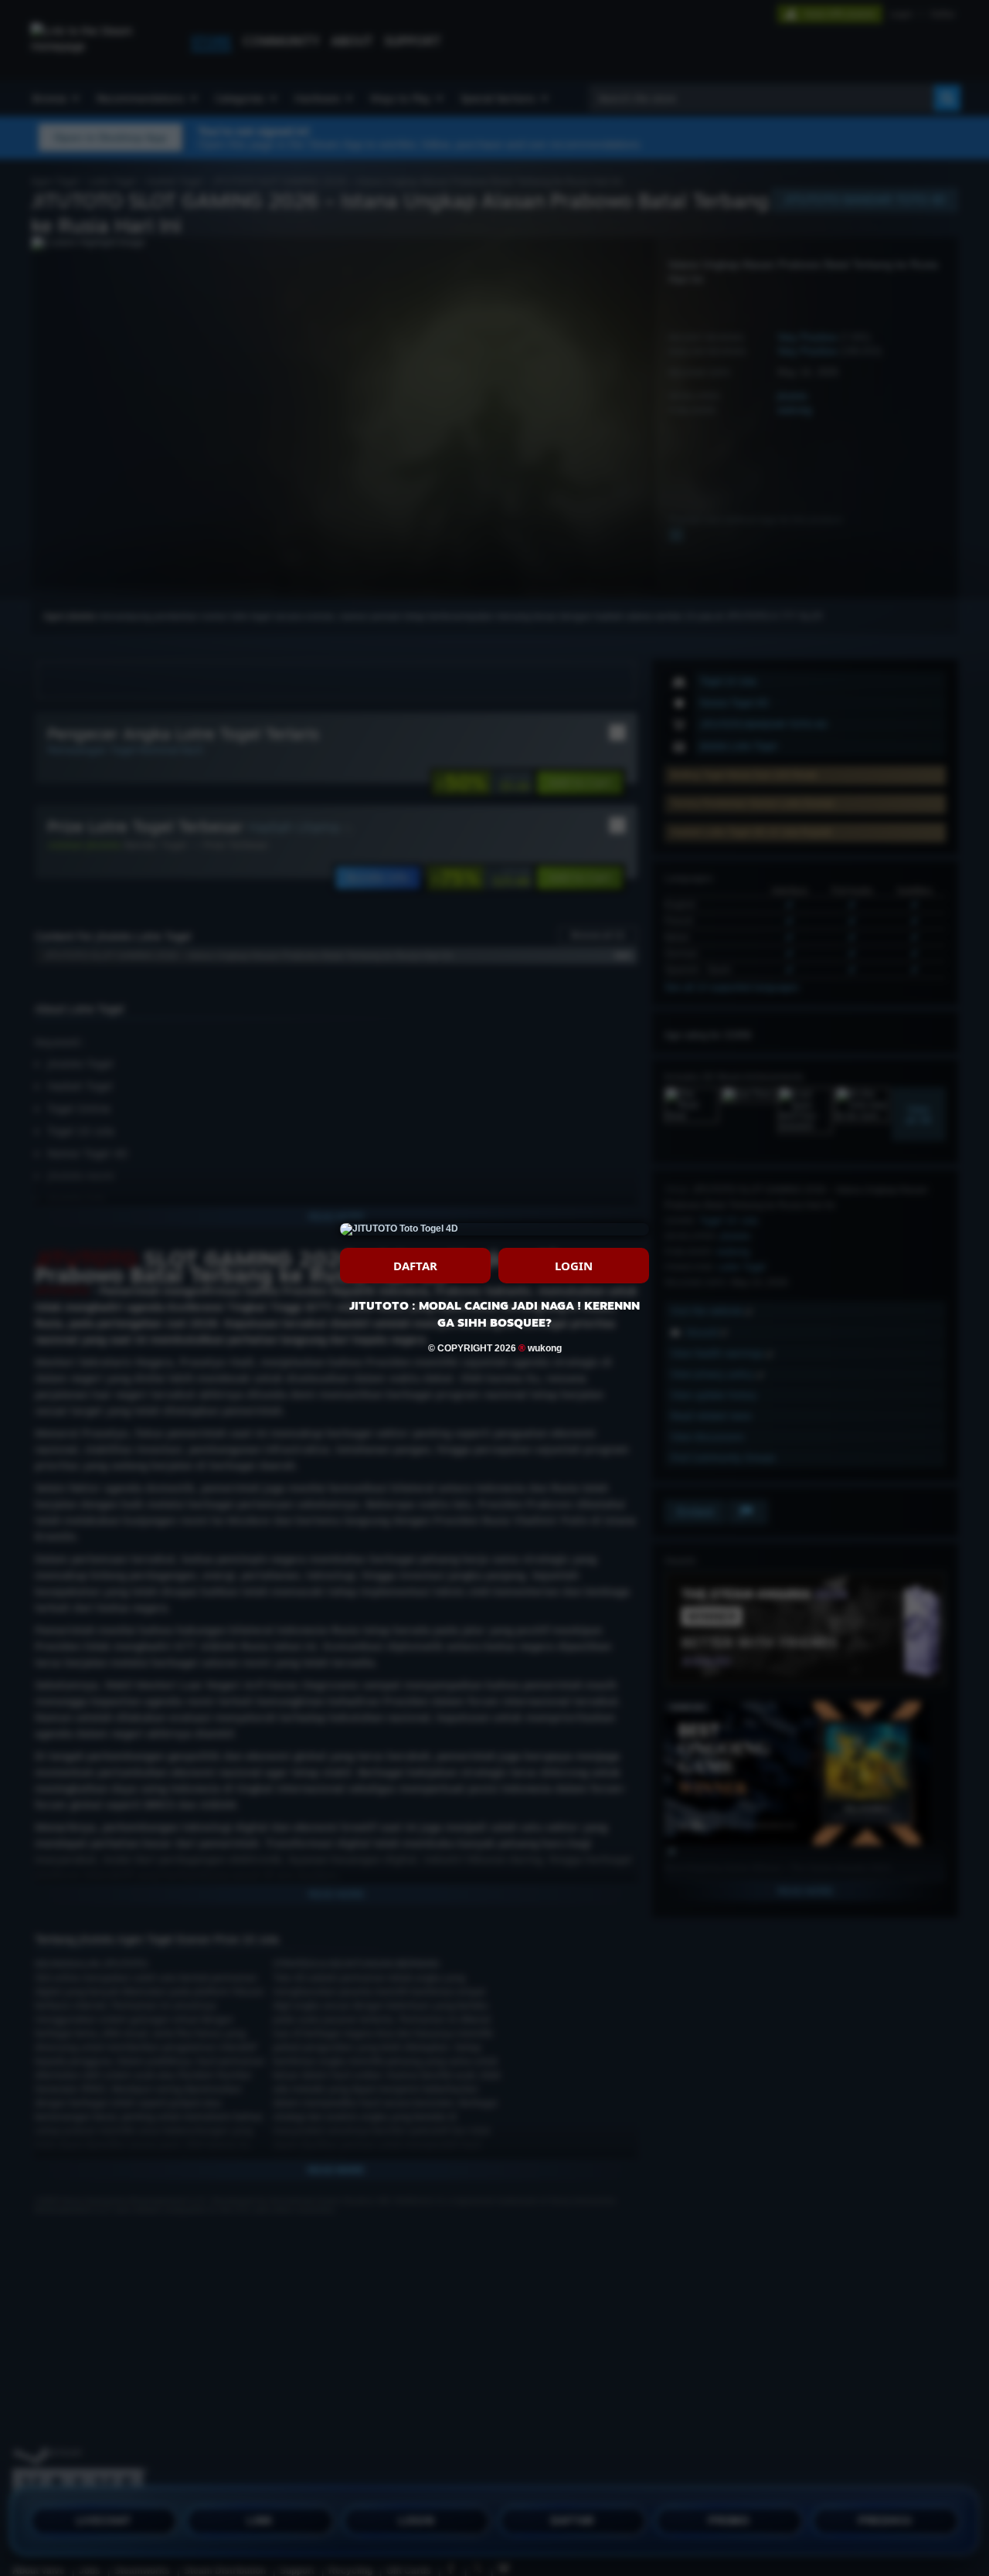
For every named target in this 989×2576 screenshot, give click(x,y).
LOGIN (574, 1266)
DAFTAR (415, 1266)
